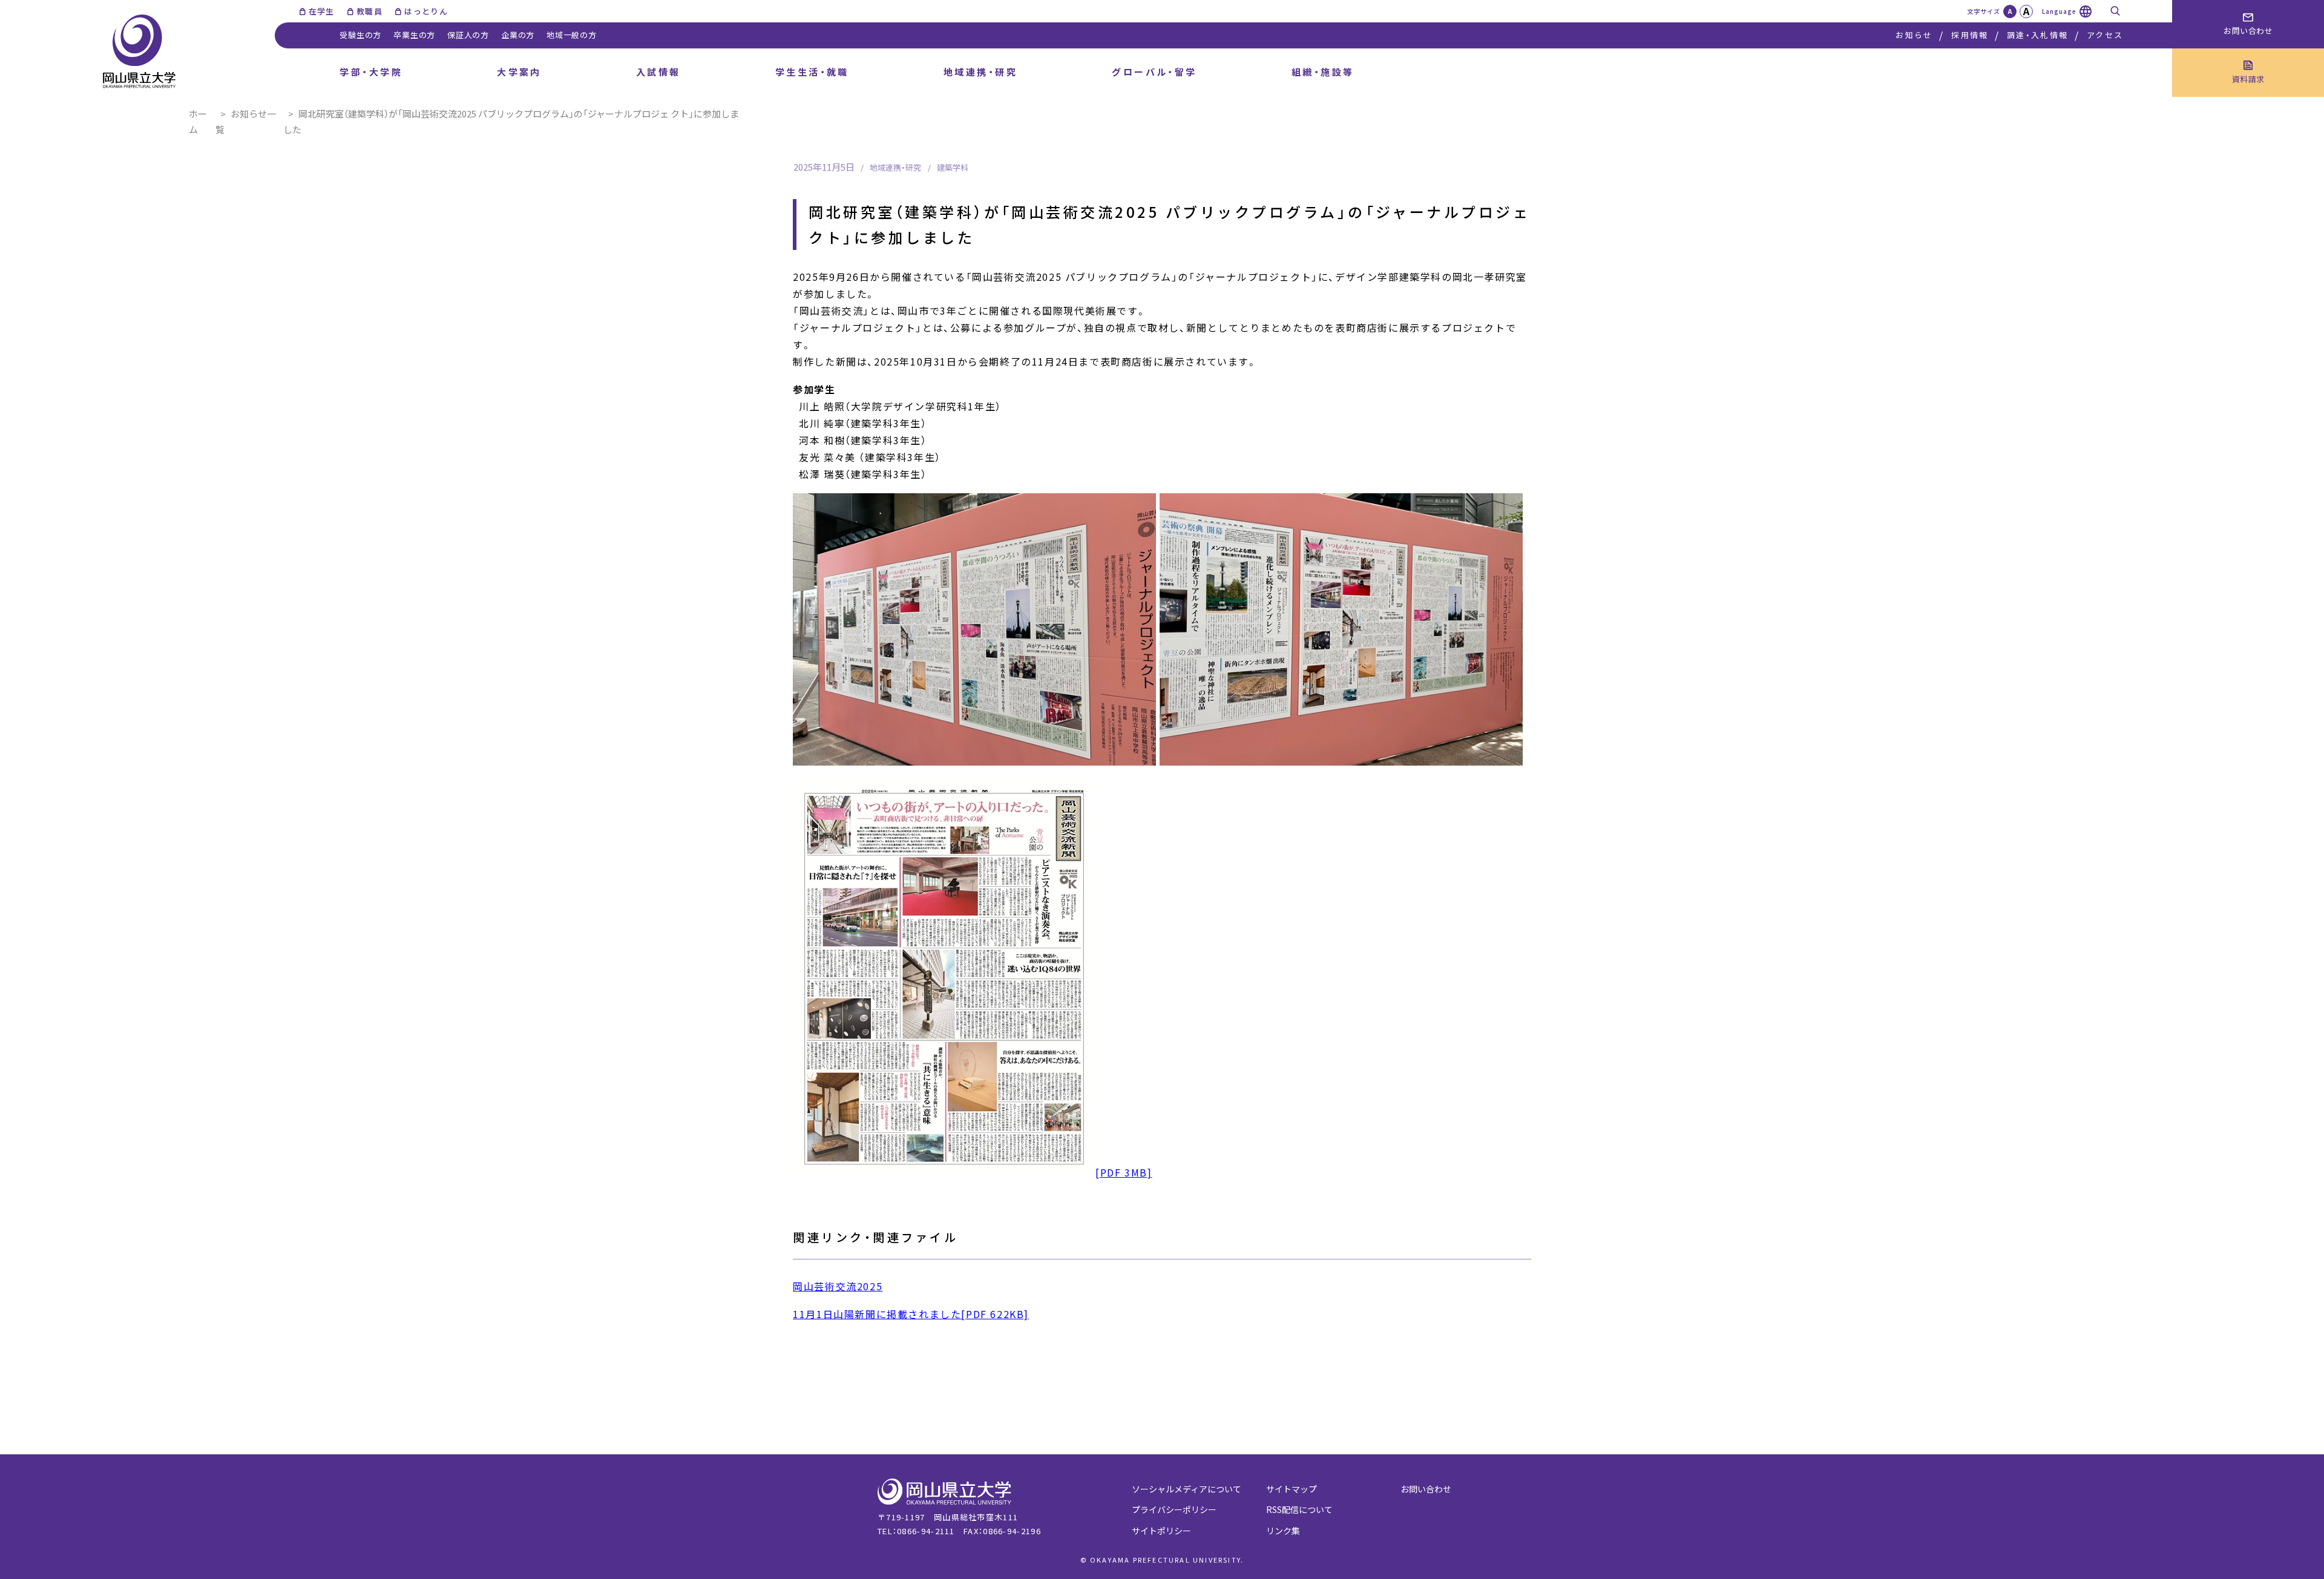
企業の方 (518, 35)
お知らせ (1914, 35)
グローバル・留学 (1154, 72)
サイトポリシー (1161, 1531)
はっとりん (426, 11)
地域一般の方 (572, 35)
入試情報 (658, 72)
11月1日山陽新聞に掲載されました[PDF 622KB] (911, 1314)
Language (2059, 11)
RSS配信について (1299, 1509)
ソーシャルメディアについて (1187, 1489)
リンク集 (1283, 1531)
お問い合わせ (1426, 1489)
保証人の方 (468, 35)
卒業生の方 (414, 35)
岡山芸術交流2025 (838, 1286)
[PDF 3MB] (1124, 1172)
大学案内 (519, 72)
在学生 (322, 11)
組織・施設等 (1323, 72)
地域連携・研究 (980, 72)
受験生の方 (360, 35)
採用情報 (1970, 35)
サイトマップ (1292, 1489)
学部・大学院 (371, 72)
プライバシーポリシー (1174, 1509)
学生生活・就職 (812, 72)
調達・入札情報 (2037, 35)
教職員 (369, 11)
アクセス (2105, 35)
